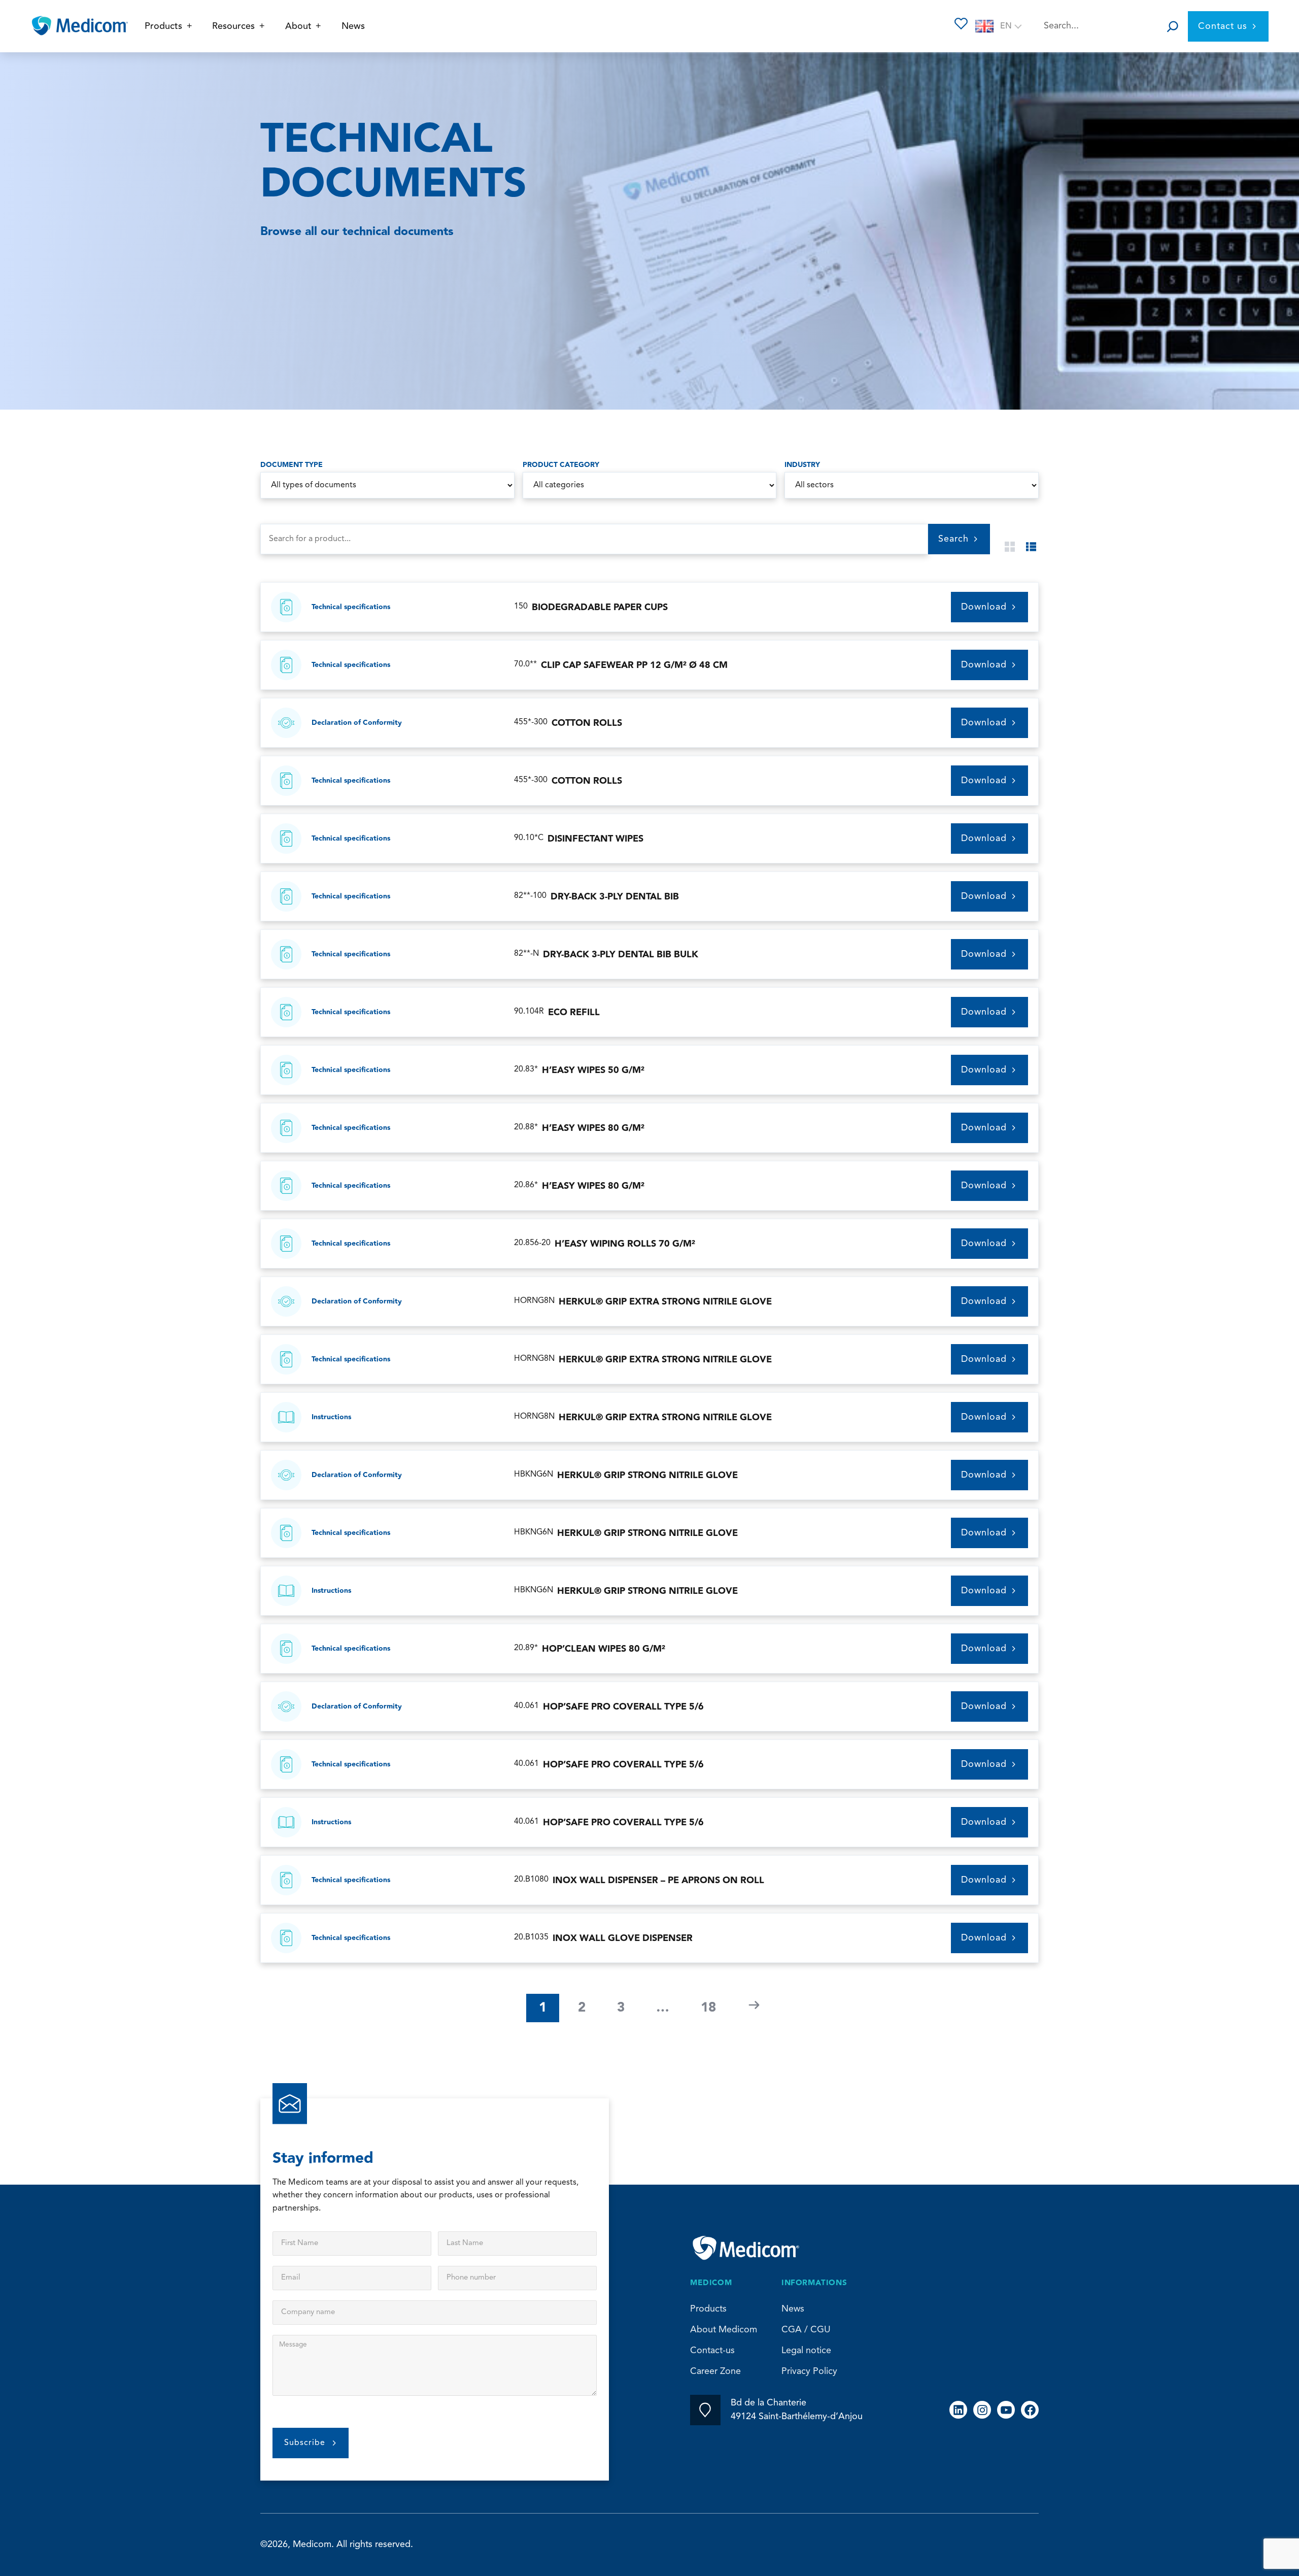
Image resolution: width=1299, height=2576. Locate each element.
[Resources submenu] (262, 26)
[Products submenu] (190, 26)
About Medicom (724, 2330)
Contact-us (712, 2351)
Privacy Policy (809, 2371)
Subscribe (305, 2443)
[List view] (1031, 547)
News (793, 2309)
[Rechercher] (1173, 26)
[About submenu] (318, 26)
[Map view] (1010, 547)
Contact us (1223, 26)
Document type (292, 465)
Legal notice (806, 2351)
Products (708, 2309)
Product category (561, 465)
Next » (754, 2005)
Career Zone (715, 2371)
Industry (802, 465)
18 (708, 2008)
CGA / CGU (806, 2330)
